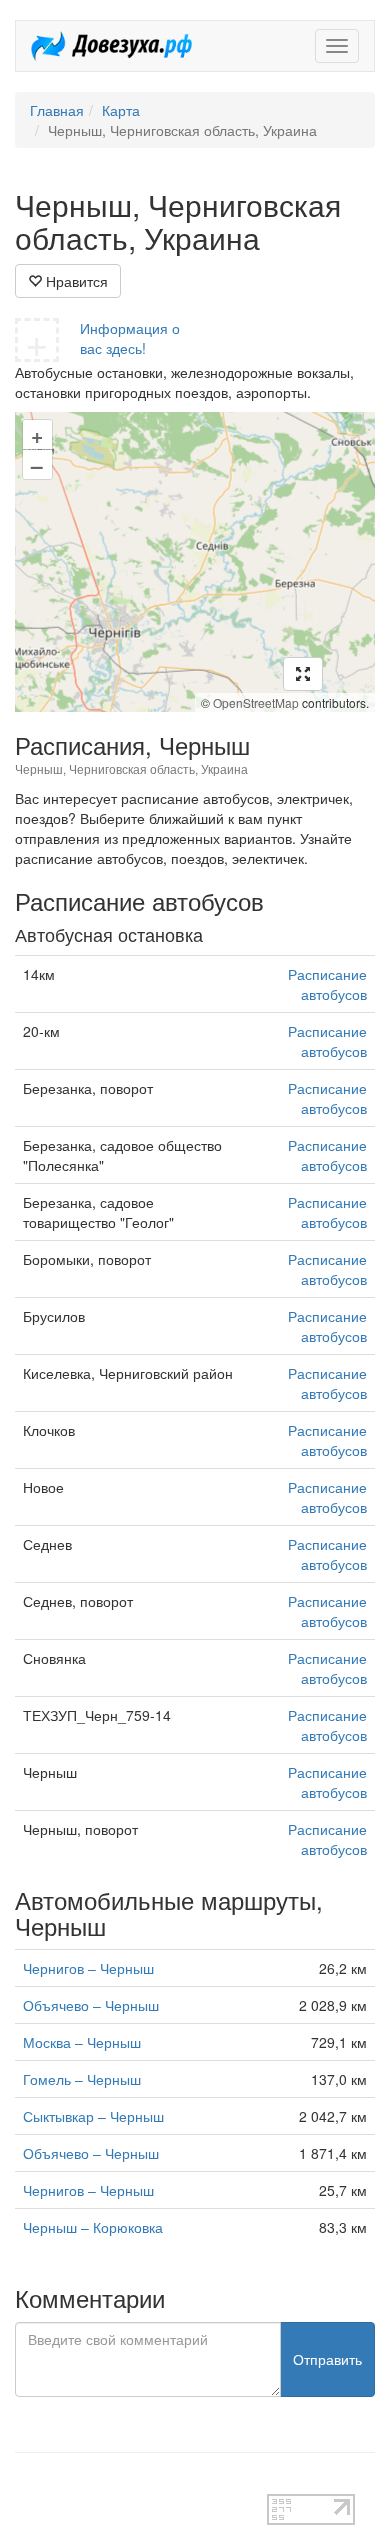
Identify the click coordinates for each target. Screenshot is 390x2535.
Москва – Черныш (82, 2042)
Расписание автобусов (327, 984)
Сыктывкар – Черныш (93, 2116)
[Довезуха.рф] (111, 46)
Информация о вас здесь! (130, 338)
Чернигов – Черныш (88, 1968)
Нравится (75, 281)
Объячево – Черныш (91, 2005)
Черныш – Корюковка (93, 2227)
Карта (121, 110)
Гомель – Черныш (82, 2079)
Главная (57, 110)
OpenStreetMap (256, 702)
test (26, 2484)
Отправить (327, 2359)
